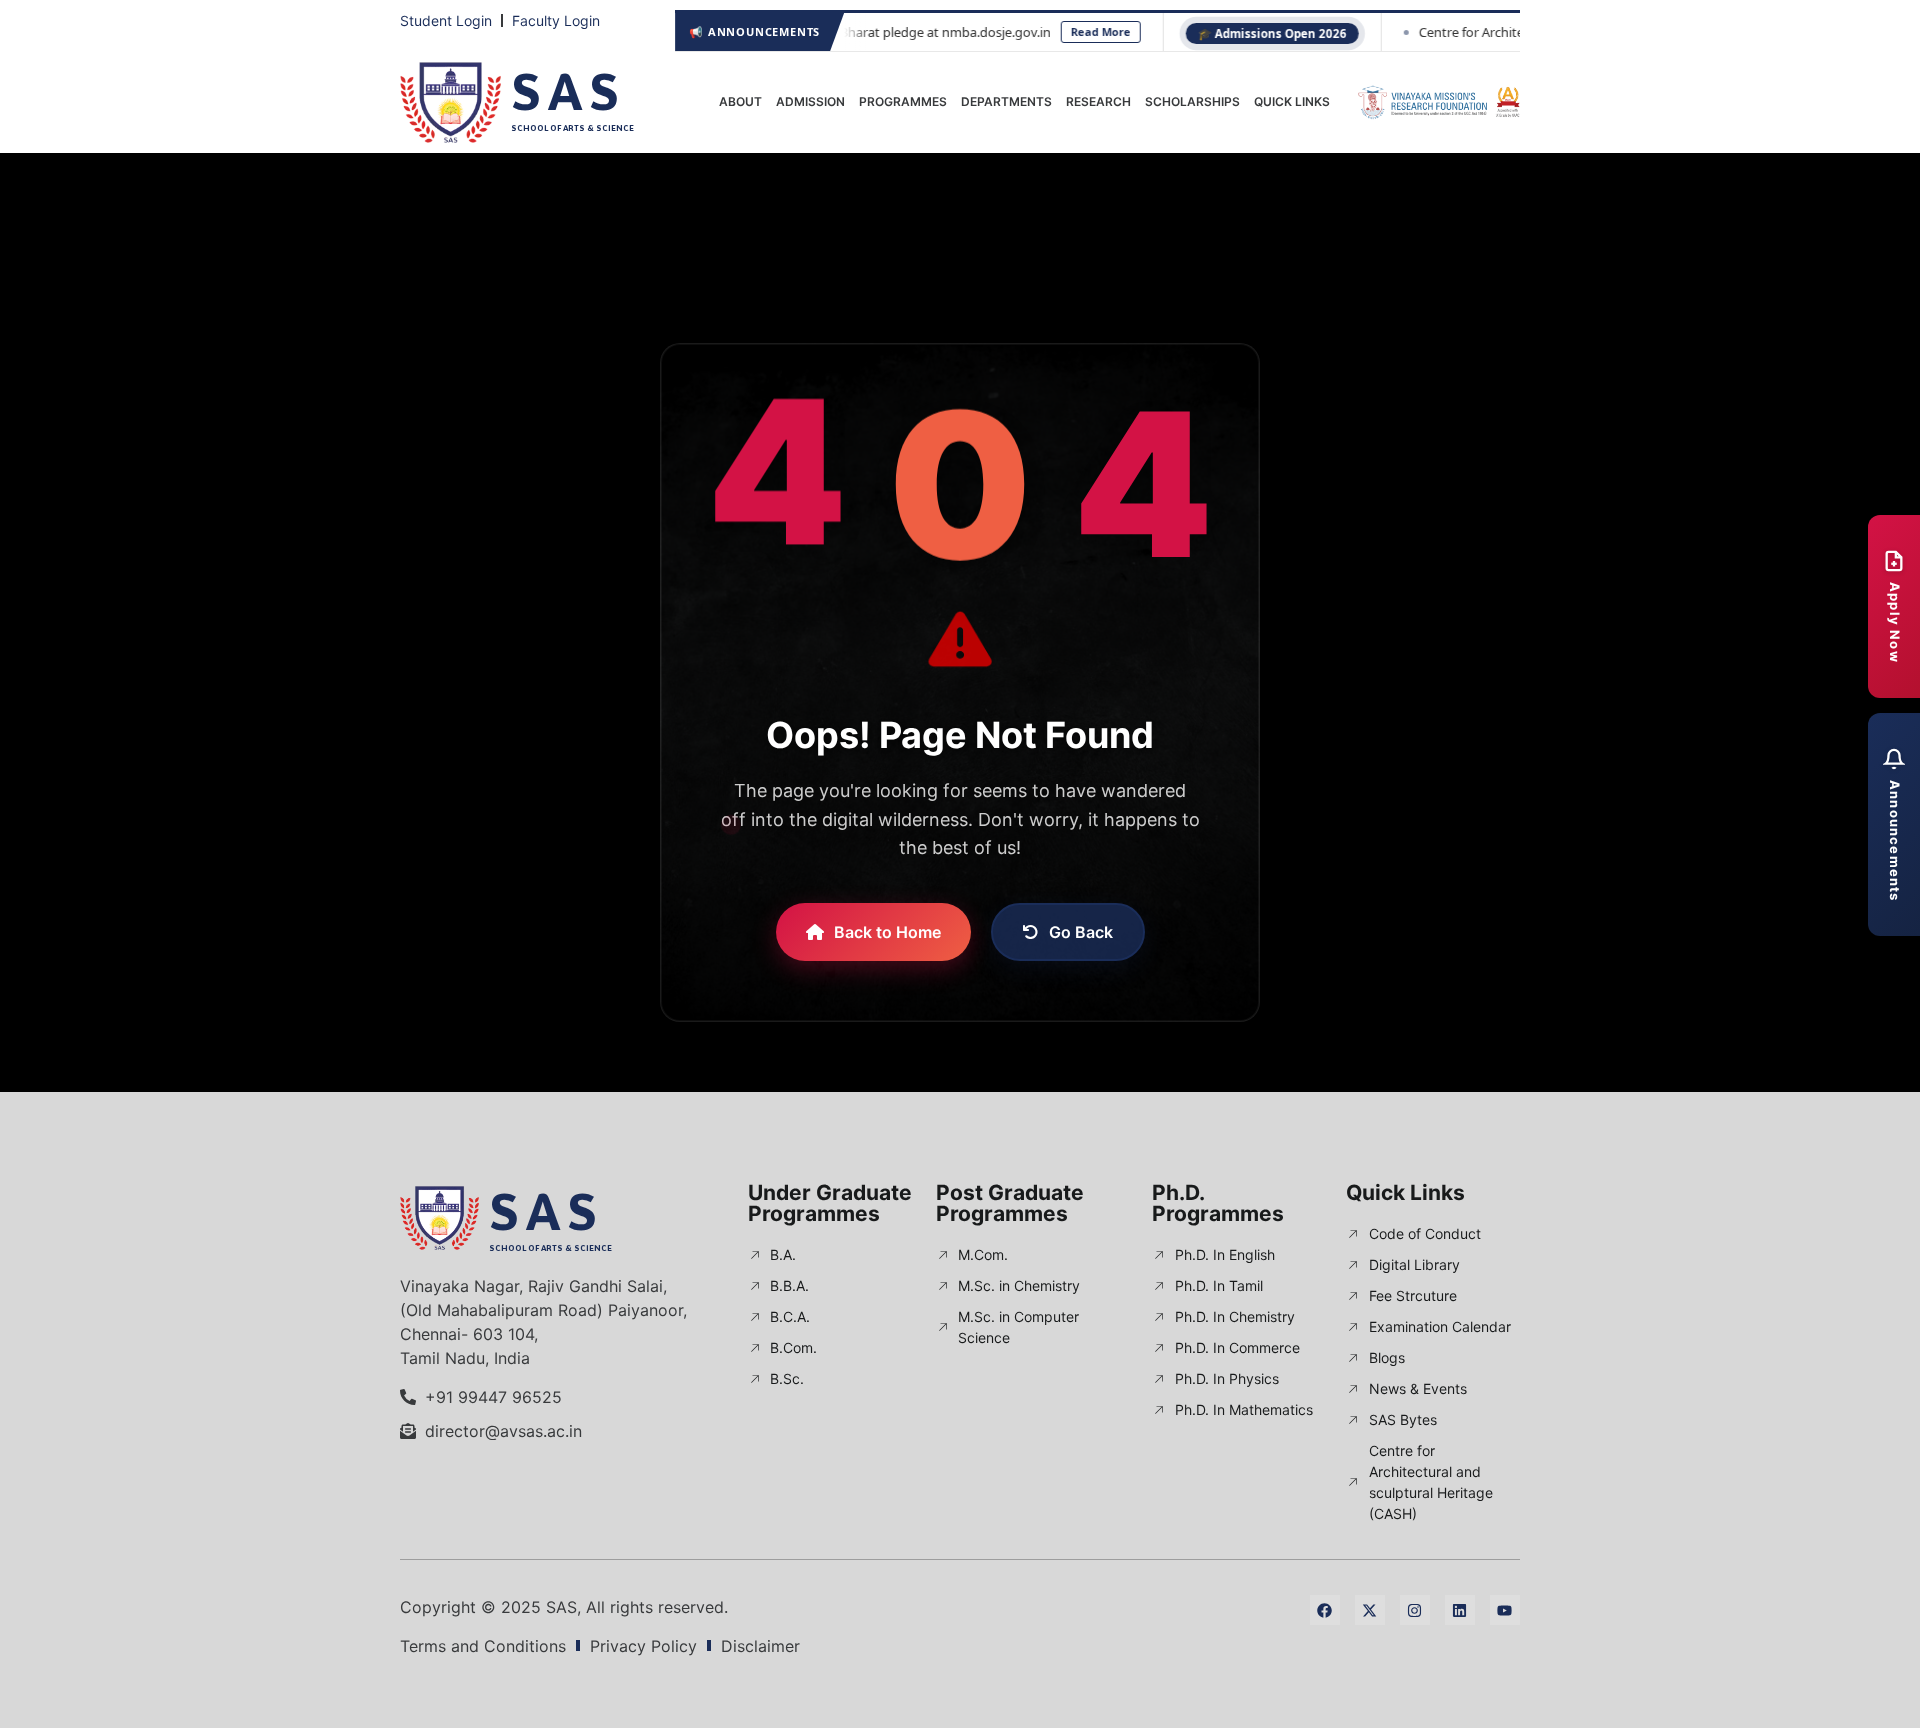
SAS (568, 91)
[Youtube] (1505, 1610)
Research (1098, 101)
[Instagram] (1415, 1610)
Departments (1006, 101)
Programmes (903, 101)
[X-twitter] (1370, 1610)
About (740, 101)
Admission (810, 101)
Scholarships (1192, 101)
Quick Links (1292, 101)
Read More (1034, 31)
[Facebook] (1325, 1610)
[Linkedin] (1460, 1610)
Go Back (1081, 932)
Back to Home (887, 932)
